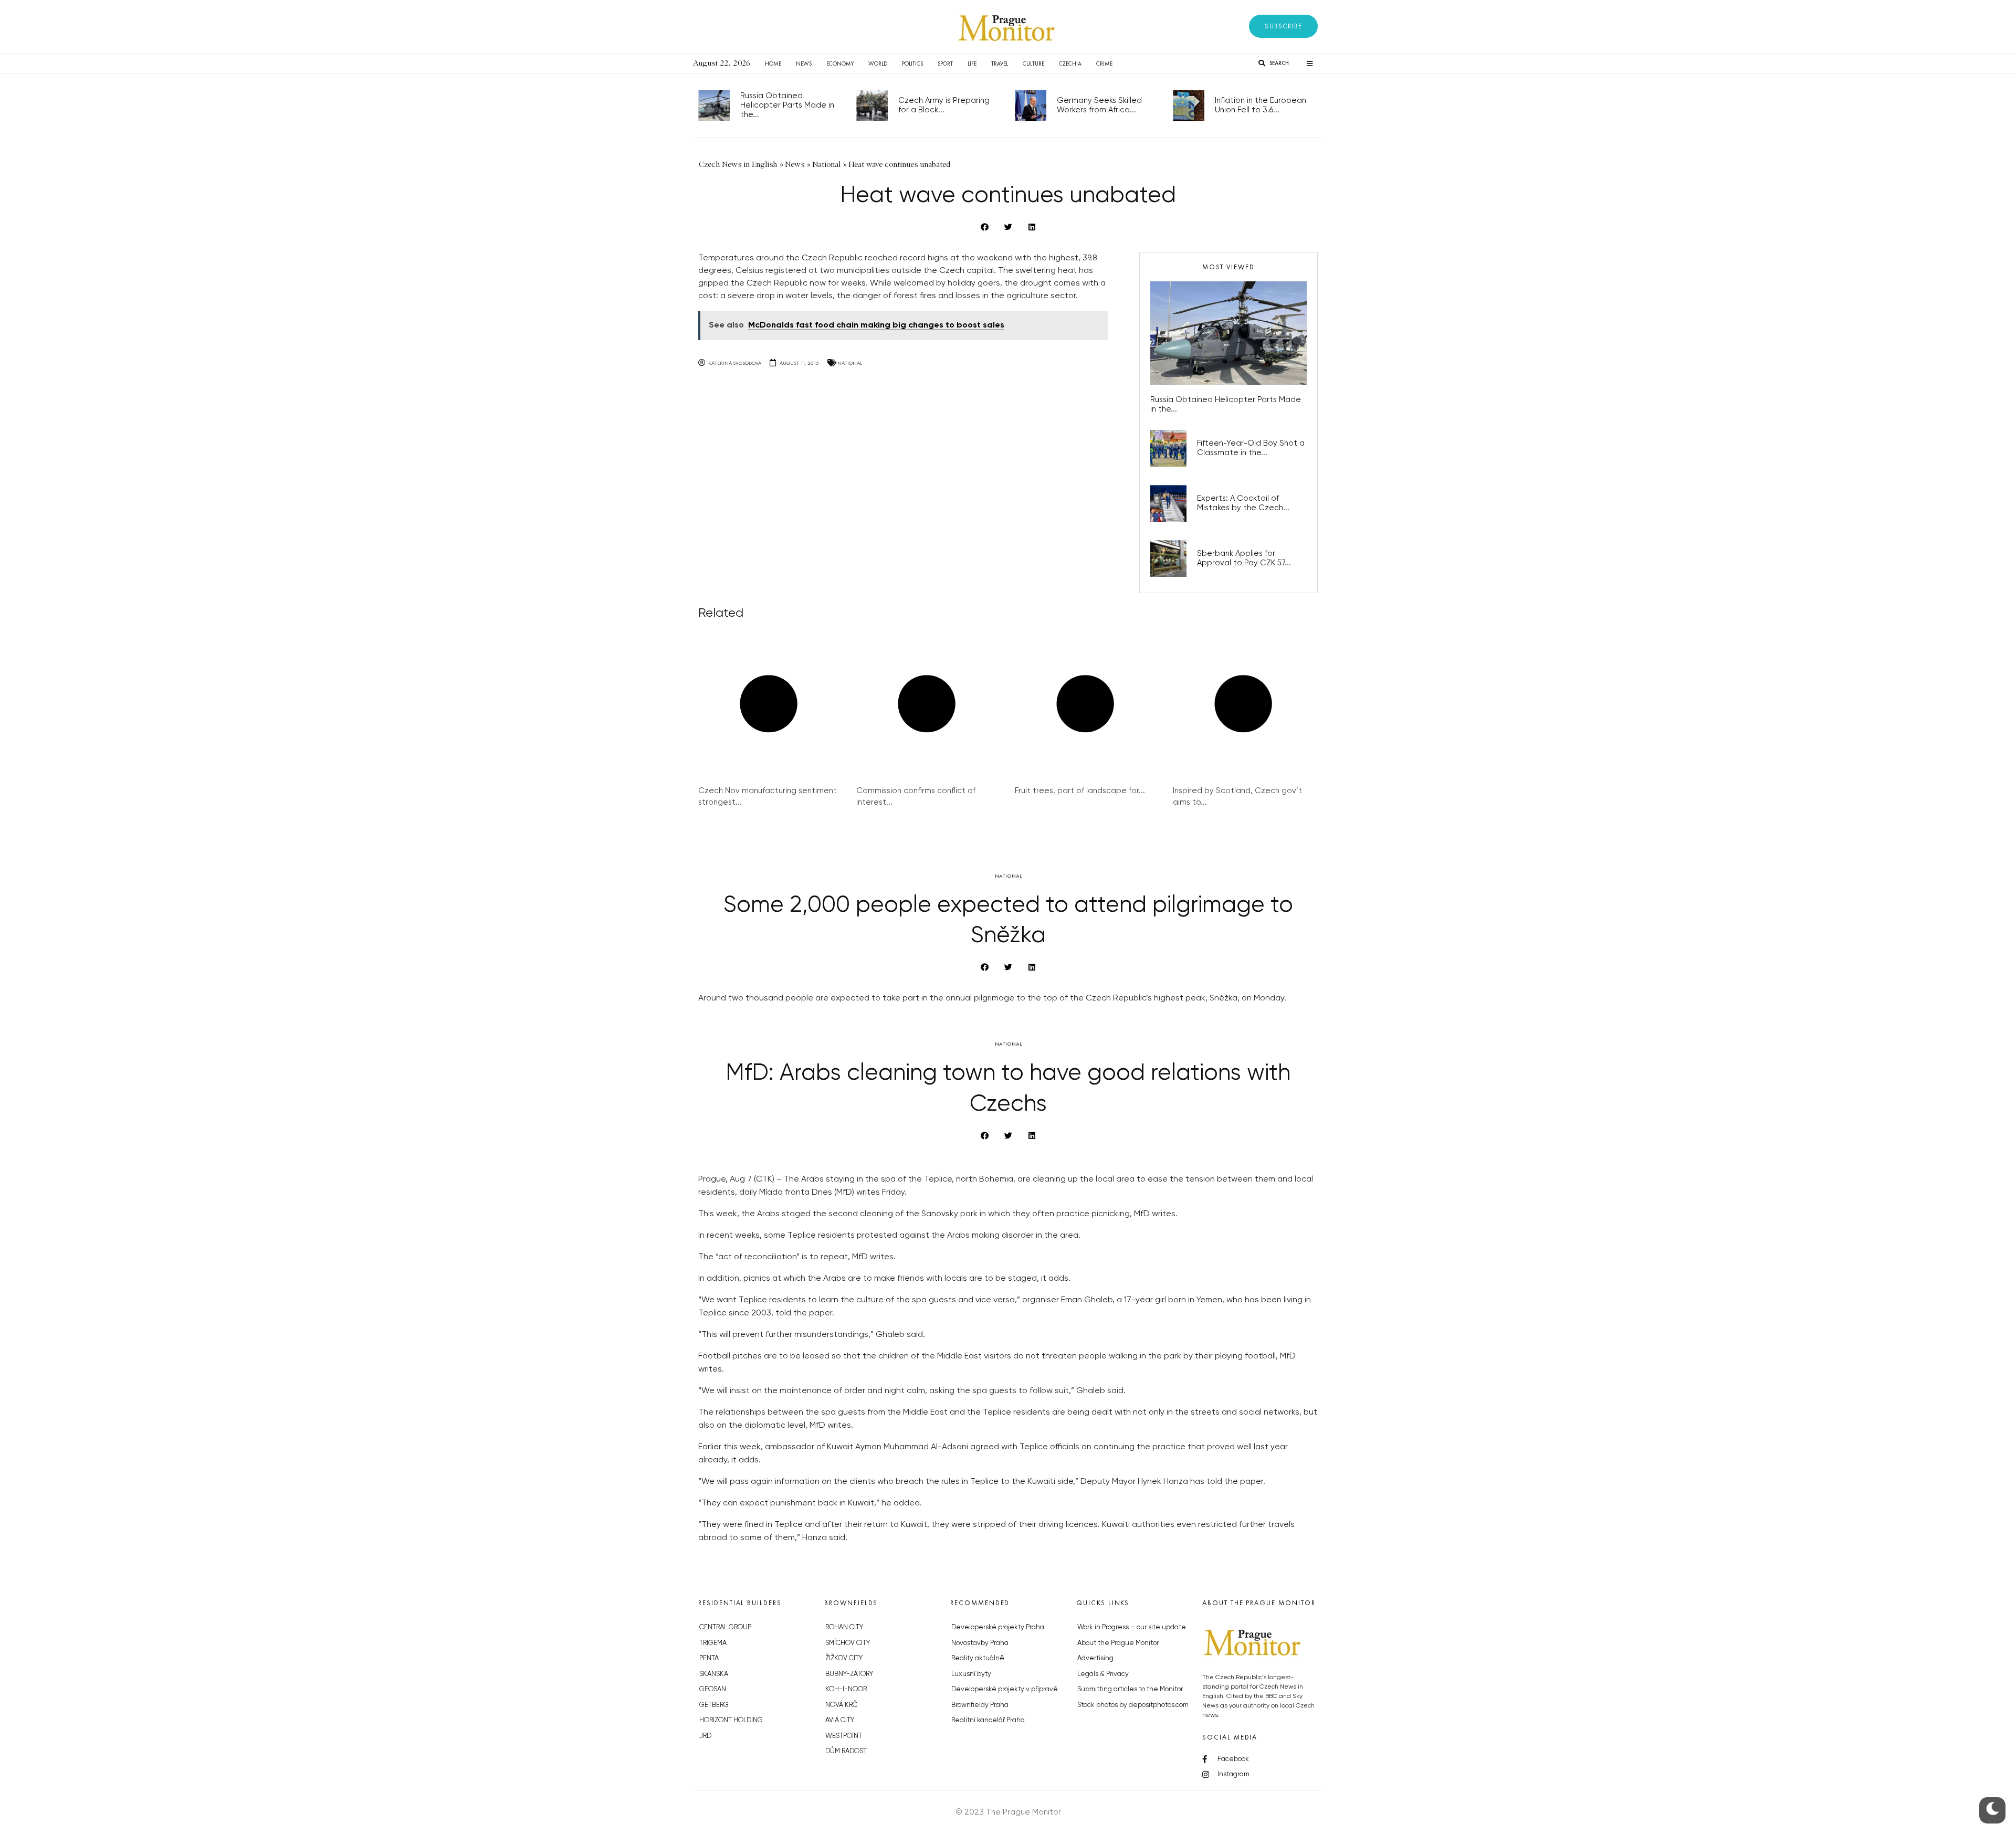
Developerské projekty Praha (998, 1627)
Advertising (1095, 1658)
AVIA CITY (840, 1720)
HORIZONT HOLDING (731, 1720)
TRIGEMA (713, 1643)
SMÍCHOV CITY (848, 1643)
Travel (1000, 64)
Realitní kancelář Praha (988, 1720)
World (878, 64)
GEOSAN (713, 1689)
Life (972, 64)
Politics (912, 64)
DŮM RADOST (846, 1751)
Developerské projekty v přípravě (1005, 1689)
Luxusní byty (971, 1674)
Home (773, 64)
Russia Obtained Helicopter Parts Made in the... (787, 105)
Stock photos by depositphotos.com (1133, 1705)
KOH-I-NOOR (846, 1689)
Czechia (1070, 64)
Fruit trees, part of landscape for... (1080, 791)
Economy (840, 64)
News (804, 64)
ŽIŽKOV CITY (844, 1658)
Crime (1104, 64)
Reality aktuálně (978, 1658)
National (850, 363)
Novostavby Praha (980, 1643)
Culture (1033, 64)
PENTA (709, 1658)
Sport (945, 64)
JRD (705, 1736)
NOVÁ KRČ (841, 1705)
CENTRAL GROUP (725, 1627)
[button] (1283, 26)
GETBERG (714, 1705)
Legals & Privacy (1103, 1674)
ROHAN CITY (844, 1627)
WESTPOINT (844, 1736)
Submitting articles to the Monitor (1130, 1689)
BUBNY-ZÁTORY (849, 1674)
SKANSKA (714, 1674)
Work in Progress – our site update (1132, 1627)
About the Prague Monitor (1118, 1643)
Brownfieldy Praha (980, 1705)
